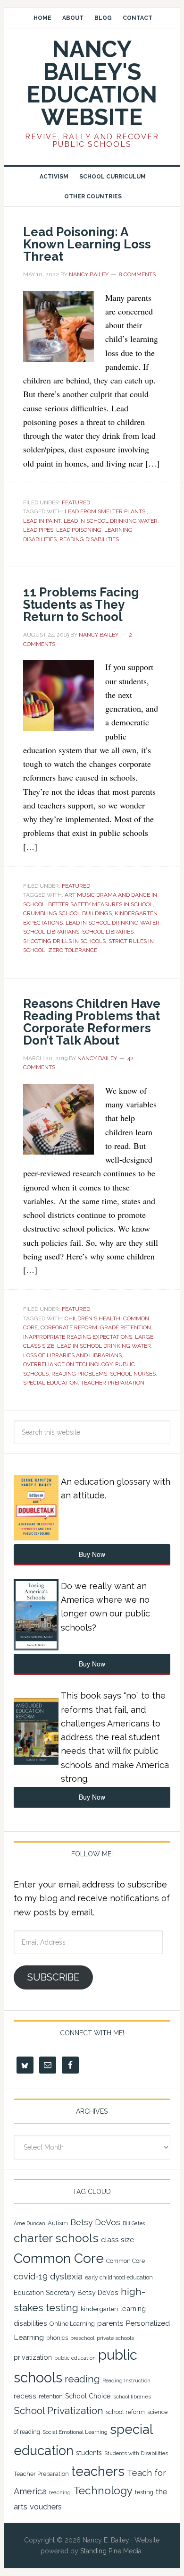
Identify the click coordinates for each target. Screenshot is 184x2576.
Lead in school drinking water (111, 521)
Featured (76, 502)
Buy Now (92, 1554)
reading (82, 2379)
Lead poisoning (79, 530)
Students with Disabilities (136, 2453)
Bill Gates (134, 2223)
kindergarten (99, 2309)
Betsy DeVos (95, 2222)
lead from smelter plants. (106, 511)
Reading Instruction (126, 2380)
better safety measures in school (100, 904)
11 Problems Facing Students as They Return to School (81, 604)
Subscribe (53, 1977)
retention (51, 2397)
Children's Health (92, 1318)
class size (117, 2240)
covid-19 (31, 2276)
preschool (82, 2338)
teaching (60, 2493)
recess (25, 2396)
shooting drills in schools (64, 941)
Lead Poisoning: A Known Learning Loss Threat (87, 244)
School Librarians (51, 932)
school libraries (108, 932)
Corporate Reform (69, 1327)
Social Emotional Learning (75, 2432)
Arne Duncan (29, 2223)
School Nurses (133, 1374)
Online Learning (72, 2324)
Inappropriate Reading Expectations (78, 1337)
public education (75, 2358)
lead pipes (38, 530)
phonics (57, 2338)
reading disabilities (89, 539)
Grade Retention (125, 1327)
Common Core (59, 2258)
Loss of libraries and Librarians (72, 1355)
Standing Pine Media (111, 2551)
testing (144, 2492)
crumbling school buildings (67, 913)
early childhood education (119, 2278)
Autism (58, 2223)
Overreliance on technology (68, 1364)
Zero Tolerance (73, 950)
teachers (98, 2471)
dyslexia (66, 2276)
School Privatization (59, 2410)
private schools (115, 2338)
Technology (103, 2491)
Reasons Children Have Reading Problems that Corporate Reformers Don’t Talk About (92, 1022)
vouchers (46, 2507)
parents (110, 2323)
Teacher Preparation (113, 1383)
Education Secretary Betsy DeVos (66, 2293)
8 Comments (137, 274)
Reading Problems (79, 1374)
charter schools (56, 2238)
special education (50, 1383)
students (89, 2453)
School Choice (88, 2396)
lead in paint (42, 521)
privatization (33, 2357)
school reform (125, 2412)
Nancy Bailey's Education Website (92, 83)
